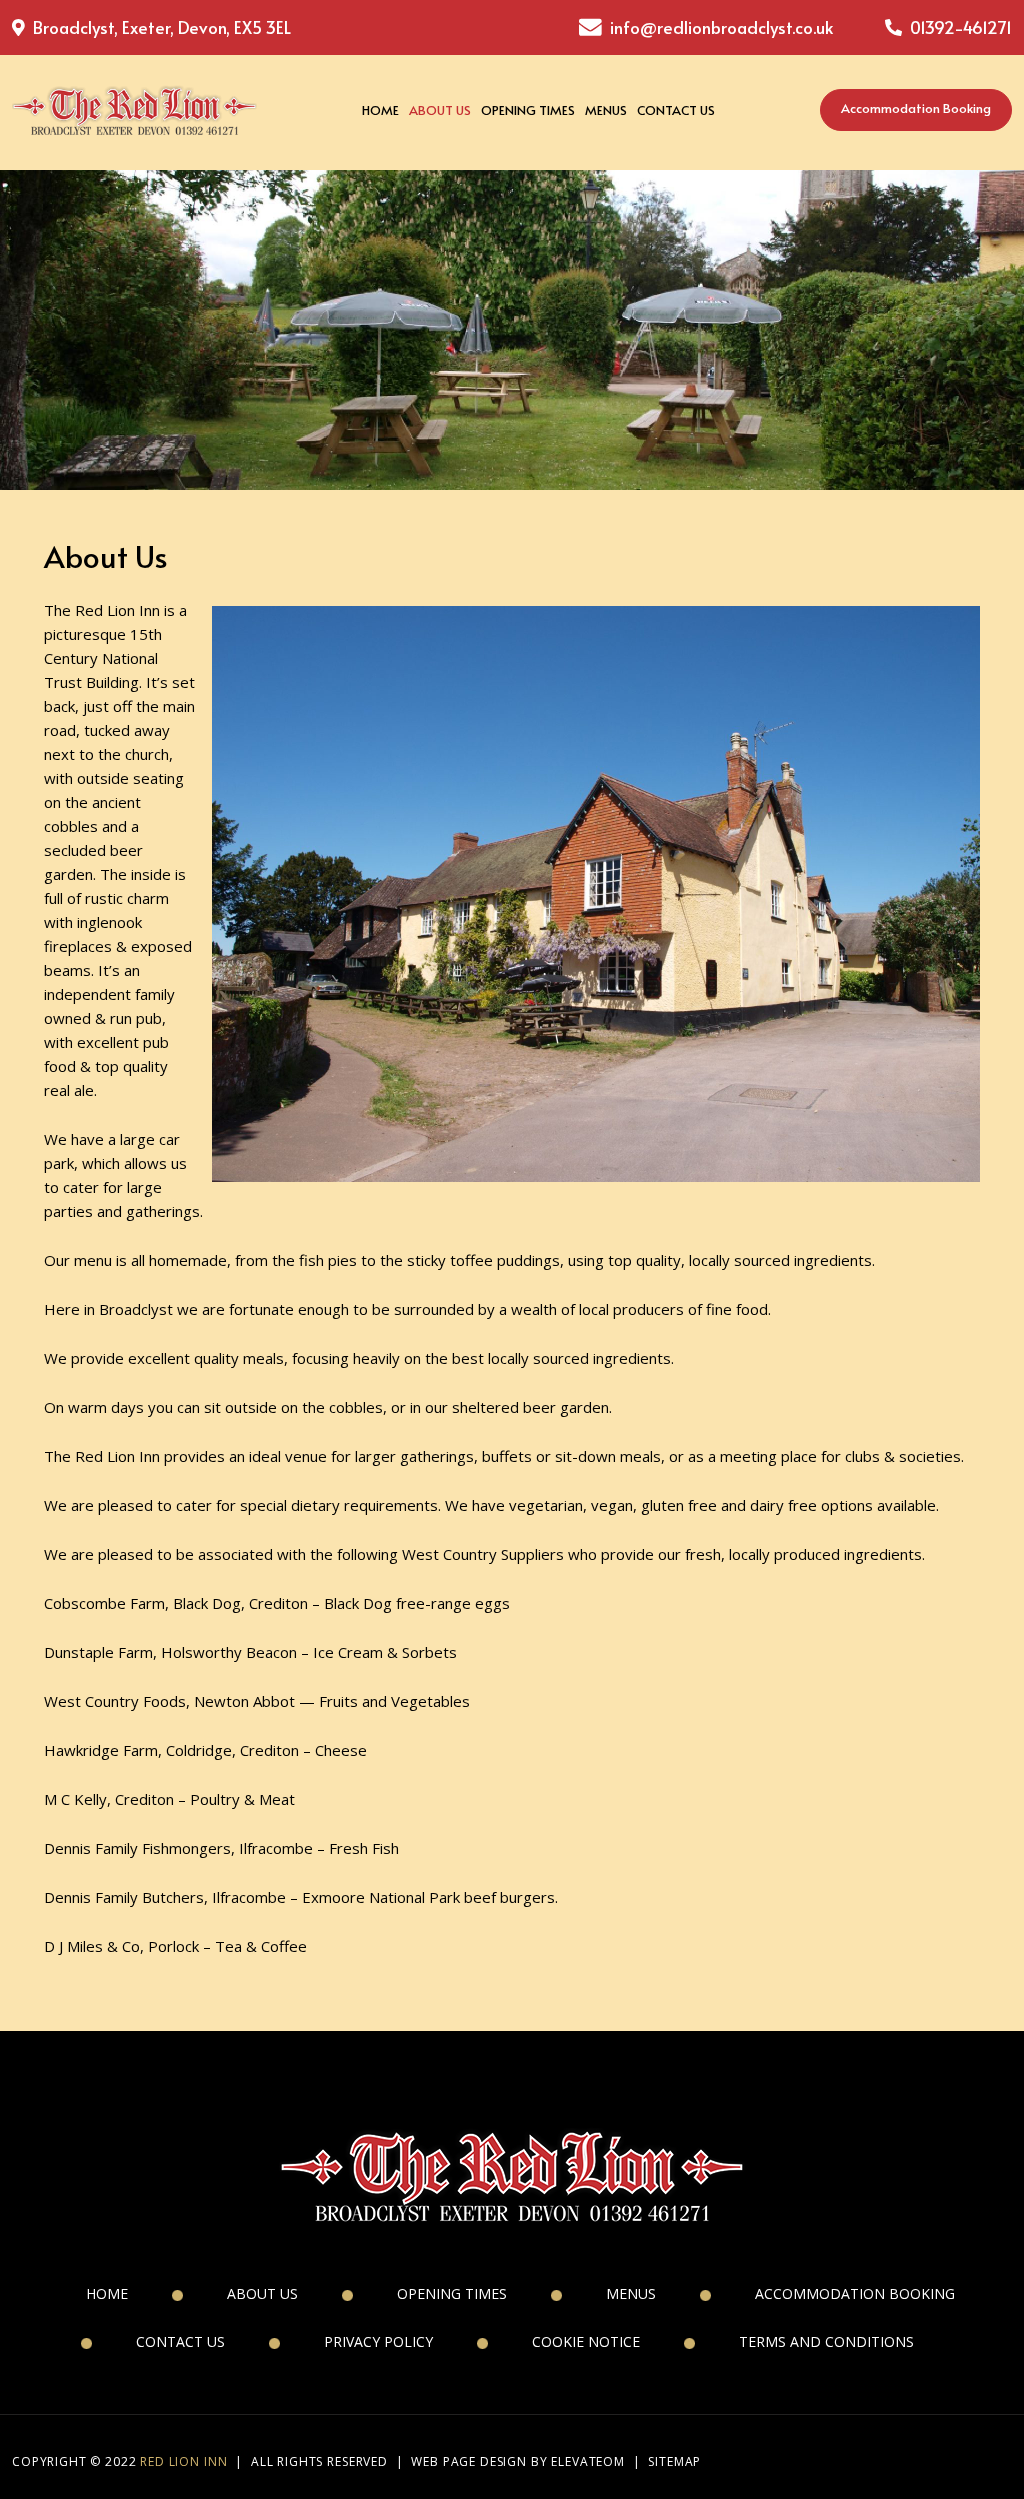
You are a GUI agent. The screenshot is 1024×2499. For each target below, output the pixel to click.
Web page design (469, 2461)
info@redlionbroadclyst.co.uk (721, 27)
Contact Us (676, 110)
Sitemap (674, 2461)
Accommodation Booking (916, 108)
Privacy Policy (378, 2341)
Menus (606, 110)
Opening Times (528, 110)
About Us (440, 110)
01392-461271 (959, 27)
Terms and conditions (826, 2341)
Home (380, 110)
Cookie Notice (586, 2341)
